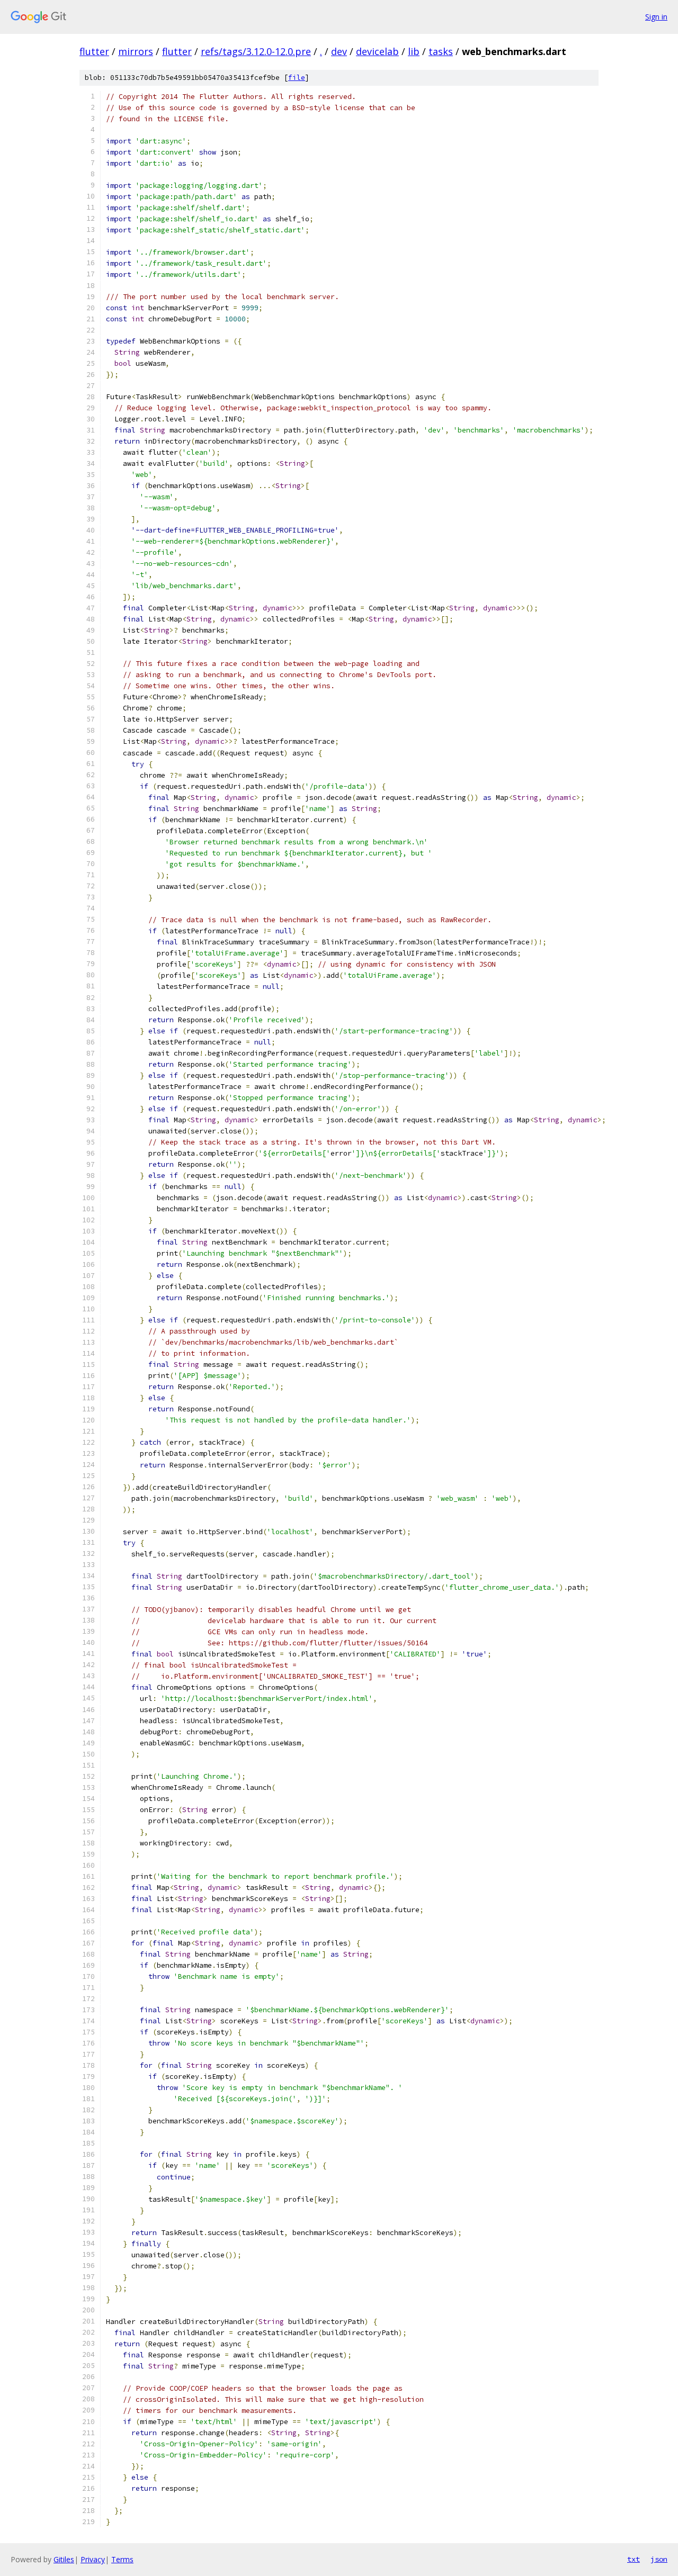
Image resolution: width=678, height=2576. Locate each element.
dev (339, 51)
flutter (94, 51)
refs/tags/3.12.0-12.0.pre (256, 51)
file (297, 78)
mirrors (136, 51)
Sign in (656, 17)
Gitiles (64, 2559)
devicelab (377, 51)
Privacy (93, 2559)
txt (634, 2559)
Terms (122, 2559)
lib (414, 51)
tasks (441, 51)
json (659, 2559)
